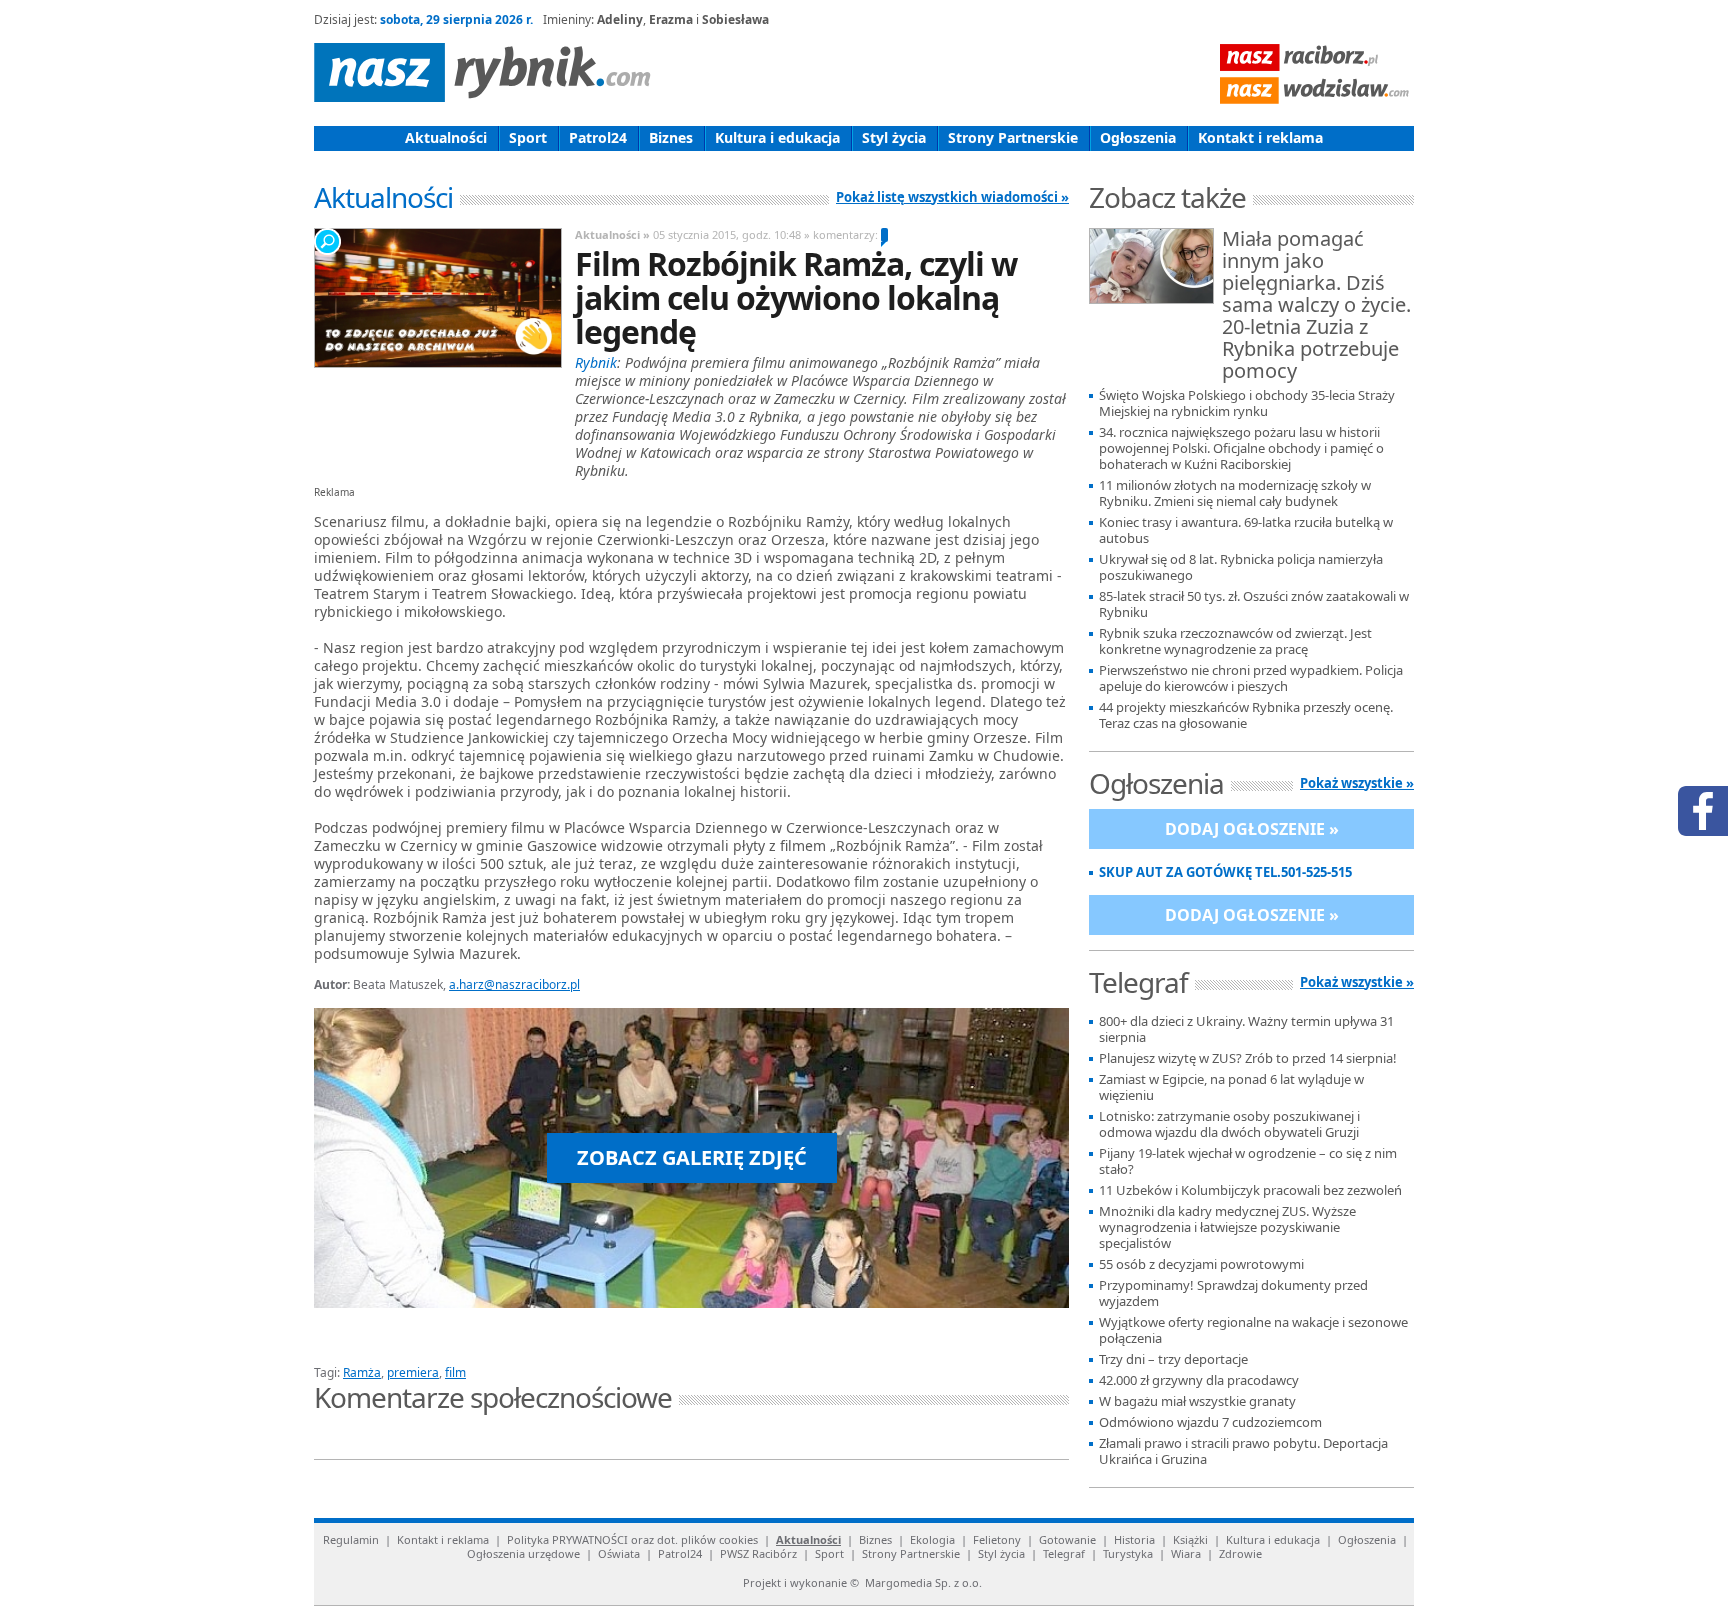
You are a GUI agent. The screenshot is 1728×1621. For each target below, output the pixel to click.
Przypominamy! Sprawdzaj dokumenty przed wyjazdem (1233, 1293)
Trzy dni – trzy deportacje (1173, 1359)
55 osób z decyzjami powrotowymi (1201, 1264)
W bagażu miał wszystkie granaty (1197, 1401)
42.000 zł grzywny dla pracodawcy (1199, 1380)
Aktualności (446, 137)
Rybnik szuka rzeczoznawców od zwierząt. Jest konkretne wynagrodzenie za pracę (1235, 641)
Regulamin (351, 1539)
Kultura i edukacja (777, 137)
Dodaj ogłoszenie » (1252, 829)
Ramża (362, 1372)
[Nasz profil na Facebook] (1703, 811)
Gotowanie (1067, 1539)
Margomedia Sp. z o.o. (923, 1582)
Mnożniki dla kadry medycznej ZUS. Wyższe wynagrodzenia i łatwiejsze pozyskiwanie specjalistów (1227, 1227)
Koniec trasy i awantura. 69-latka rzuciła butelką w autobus (1246, 530)
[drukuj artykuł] (554, 1349)
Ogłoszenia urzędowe (523, 1553)
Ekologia (932, 1539)
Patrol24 (598, 137)
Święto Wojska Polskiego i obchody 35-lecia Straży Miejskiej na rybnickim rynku (1247, 403)
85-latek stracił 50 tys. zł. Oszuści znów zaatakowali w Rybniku (1254, 604)
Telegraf (1064, 1553)
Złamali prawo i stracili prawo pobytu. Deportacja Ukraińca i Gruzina (1243, 1451)
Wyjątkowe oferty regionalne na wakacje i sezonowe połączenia (1253, 1330)
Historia (1134, 1539)
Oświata (619, 1553)
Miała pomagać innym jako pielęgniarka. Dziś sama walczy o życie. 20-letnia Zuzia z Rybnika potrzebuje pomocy (1316, 306)
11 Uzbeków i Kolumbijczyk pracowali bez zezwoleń (1250, 1190)
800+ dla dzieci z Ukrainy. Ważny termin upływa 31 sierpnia (1246, 1029)
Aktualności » (612, 234)
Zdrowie (1240, 1553)
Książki (1190, 1539)
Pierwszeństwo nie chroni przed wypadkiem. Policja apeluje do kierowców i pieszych (1251, 678)
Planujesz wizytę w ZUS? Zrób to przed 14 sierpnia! (1248, 1058)
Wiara (1186, 1553)
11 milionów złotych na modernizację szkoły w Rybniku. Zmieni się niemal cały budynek (1235, 493)
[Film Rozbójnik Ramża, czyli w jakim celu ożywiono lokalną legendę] (437, 298)
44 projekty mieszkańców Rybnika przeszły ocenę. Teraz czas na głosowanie (1246, 715)
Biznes (671, 137)
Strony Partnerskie (1013, 137)
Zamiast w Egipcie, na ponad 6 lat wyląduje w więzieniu (1231, 1087)
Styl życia (894, 137)
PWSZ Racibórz (758, 1553)
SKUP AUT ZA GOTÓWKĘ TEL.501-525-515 (1225, 872)
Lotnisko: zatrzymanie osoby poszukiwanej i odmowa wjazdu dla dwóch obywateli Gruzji (1229, 1124)
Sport (528, 137)
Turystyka (1128, 1553)
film (455, 1372)
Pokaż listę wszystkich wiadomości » (952, 197)
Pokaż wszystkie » (1357, 783)
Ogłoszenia (1138, 137)
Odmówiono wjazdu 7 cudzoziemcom (1210, 1422)
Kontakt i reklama (1260, 137)
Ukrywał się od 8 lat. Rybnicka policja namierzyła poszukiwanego (1241, 567)
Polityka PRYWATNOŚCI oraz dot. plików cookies (632, 1539)
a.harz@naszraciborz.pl (514, 984)
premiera (413, 1372)
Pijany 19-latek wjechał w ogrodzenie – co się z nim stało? (1248, 1161)
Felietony (997, 1539)
